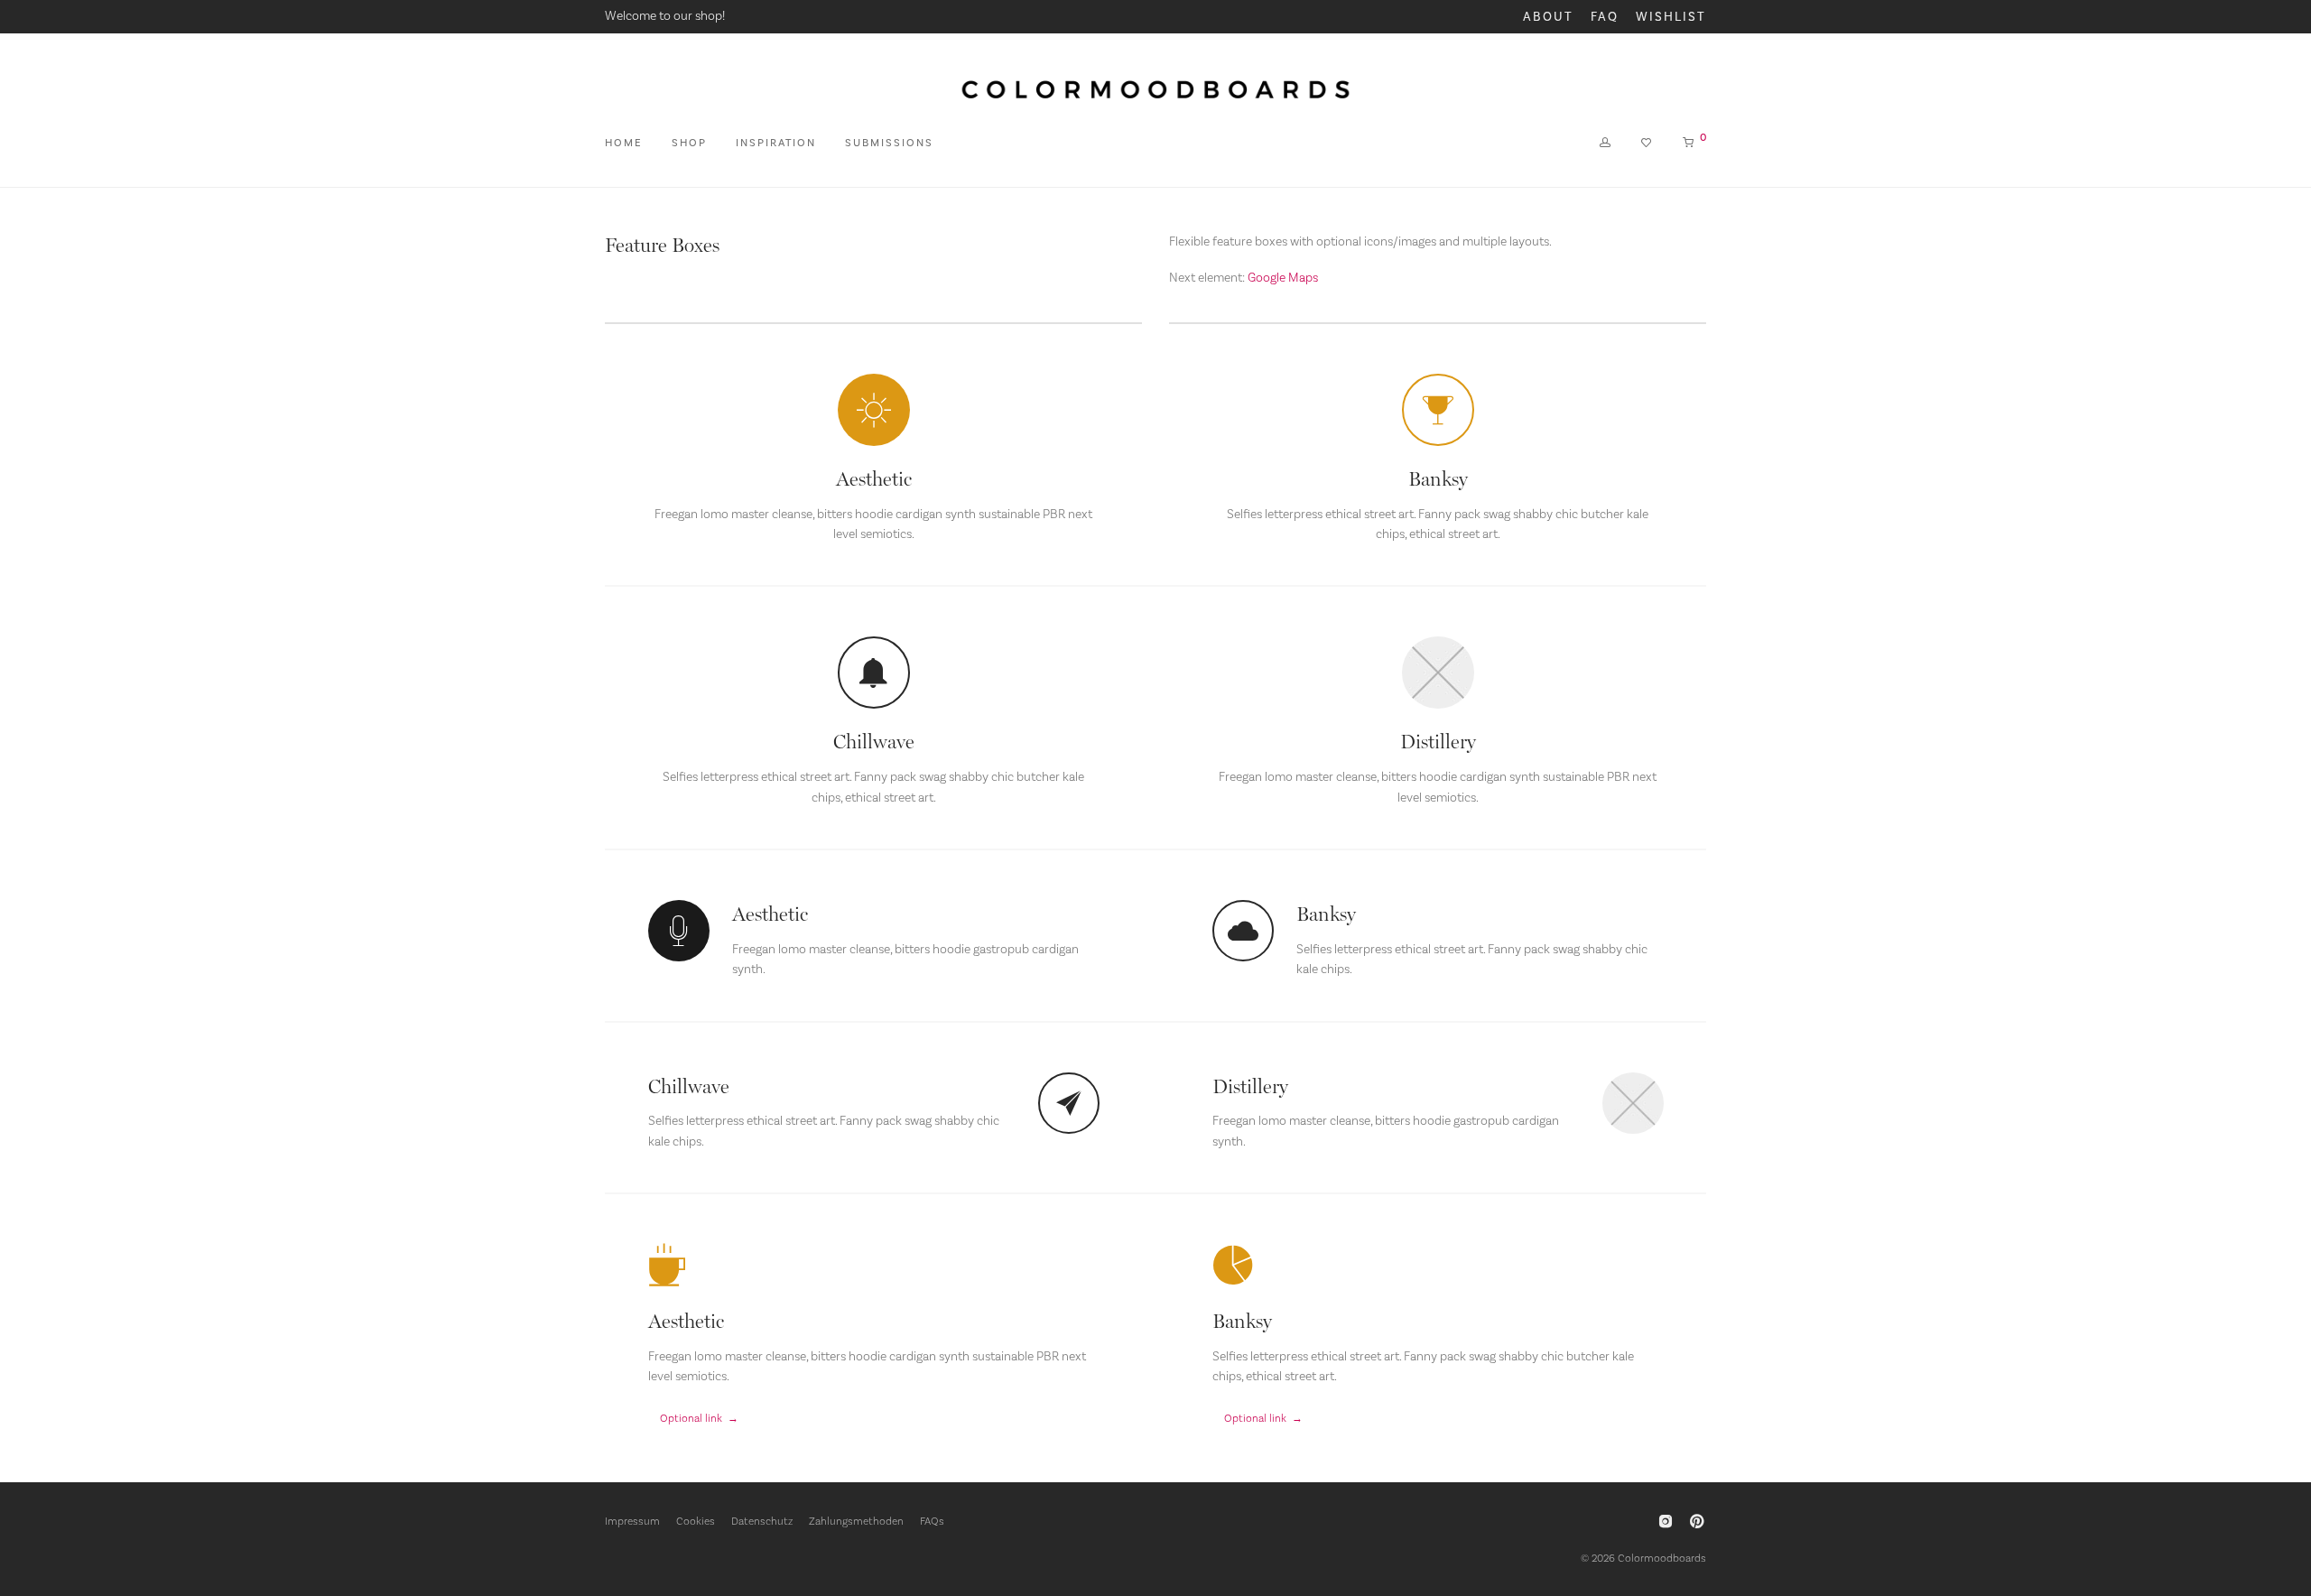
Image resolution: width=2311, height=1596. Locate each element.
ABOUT (1548, 17)
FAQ (1605, 17)
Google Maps (1283, 277)
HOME (624, 143)
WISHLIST (1671, 17)
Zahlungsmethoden (856, 1521)
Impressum (632, 1521)
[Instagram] (1666, 1520)
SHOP (689, 143)
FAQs (932, 1521)
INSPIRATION (776, 143)
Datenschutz (762, 1521)
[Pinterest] (1698, 1520)
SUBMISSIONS (889, 143)
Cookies (696, 1521)
